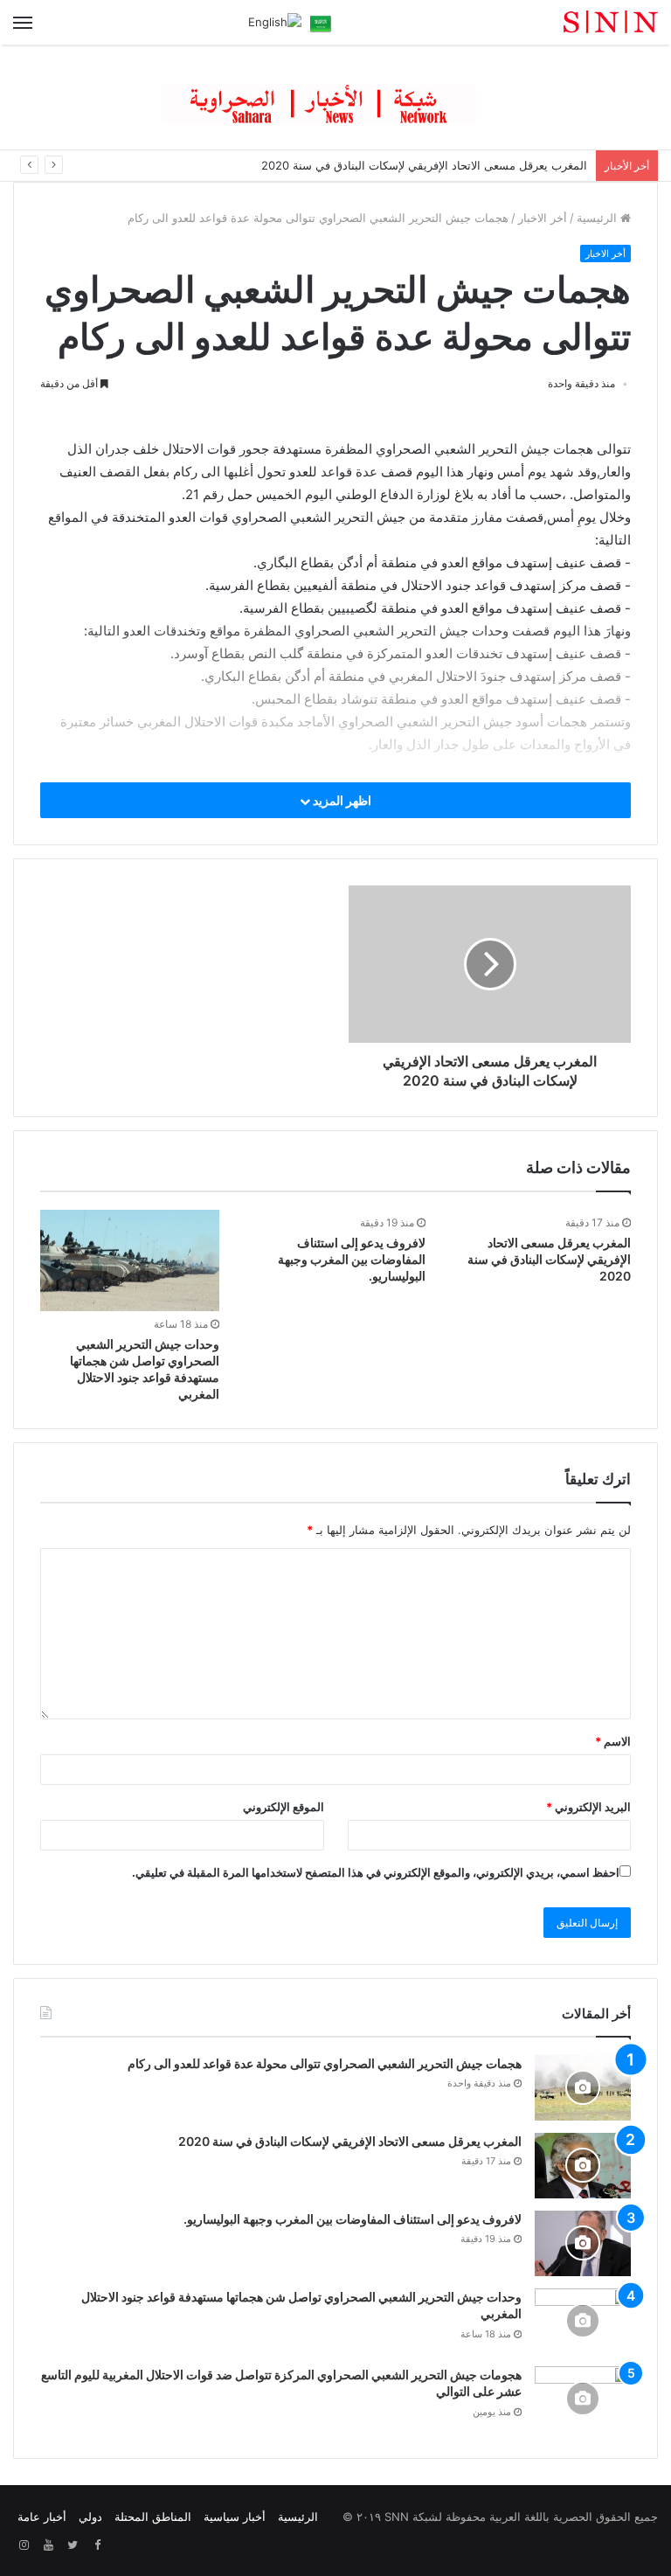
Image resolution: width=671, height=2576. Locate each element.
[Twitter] (73, 2545)
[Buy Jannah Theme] (335, 96)
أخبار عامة (42, 2517)
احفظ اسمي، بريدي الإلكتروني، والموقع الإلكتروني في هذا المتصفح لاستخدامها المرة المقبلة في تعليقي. (376, 1872)
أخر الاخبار (543, 218)
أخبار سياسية (235, 2517)
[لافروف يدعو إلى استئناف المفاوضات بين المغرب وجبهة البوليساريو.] (583, 2243)
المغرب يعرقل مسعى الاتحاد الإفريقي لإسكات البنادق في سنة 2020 (424, 165)
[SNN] (575, 22)
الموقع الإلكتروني (284, 1807)
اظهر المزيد (341, 800)
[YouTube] (48, 2545)
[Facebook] (97, 2545)
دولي (90, 2517)
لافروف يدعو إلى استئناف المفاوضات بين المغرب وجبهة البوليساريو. (352, 1259)
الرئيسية (598, 218)
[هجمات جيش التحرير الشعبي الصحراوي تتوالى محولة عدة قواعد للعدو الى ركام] (583, 2088)
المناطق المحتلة (153, 2517)
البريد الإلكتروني (588, 1807)
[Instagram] (24, 2545)
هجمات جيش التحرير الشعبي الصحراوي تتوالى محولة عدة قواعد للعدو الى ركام (325, 2063)
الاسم (613, 1741)
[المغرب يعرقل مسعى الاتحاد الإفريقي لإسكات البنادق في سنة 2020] (583, 2166)
